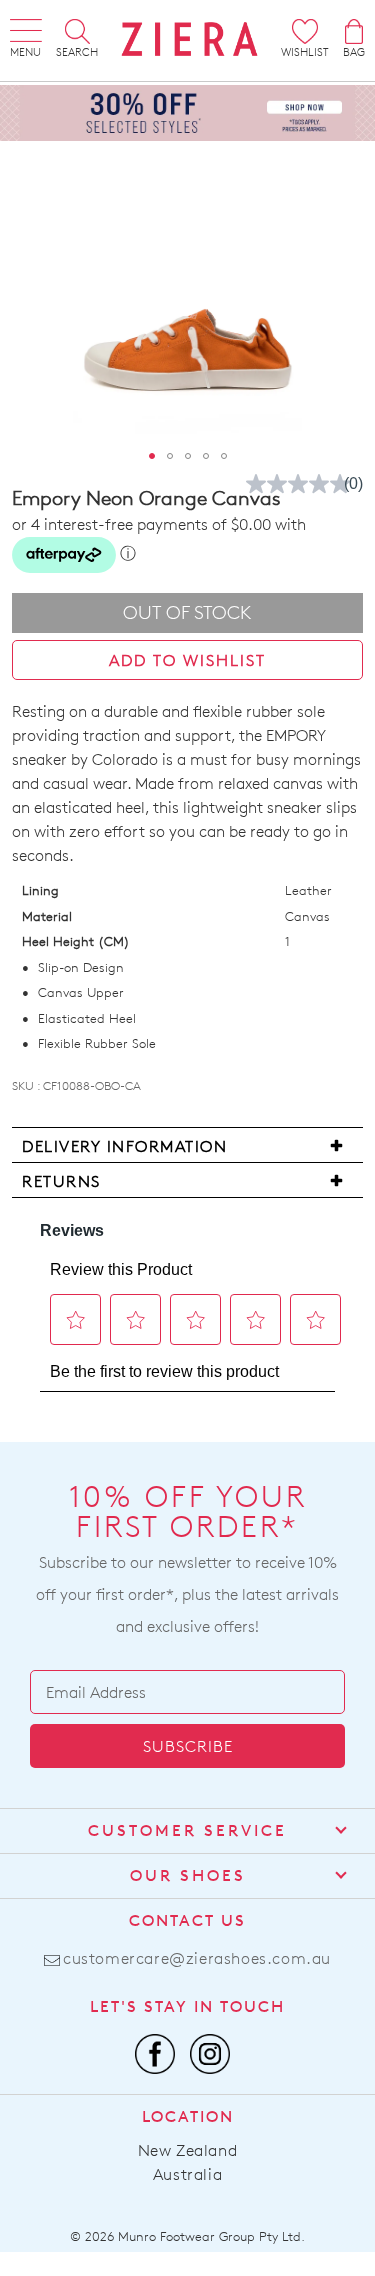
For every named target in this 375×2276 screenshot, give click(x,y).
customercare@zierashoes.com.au (197, 1958)
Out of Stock (187, 612)
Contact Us (187, 1920)
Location (188, 2116)
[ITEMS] (354, 31)
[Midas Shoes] (190, 39)
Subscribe (188, 1746)
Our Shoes (188, 1875)
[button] (152, 456)
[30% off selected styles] (187, 111)
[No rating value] (303, 484)
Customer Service (187, 1830)
